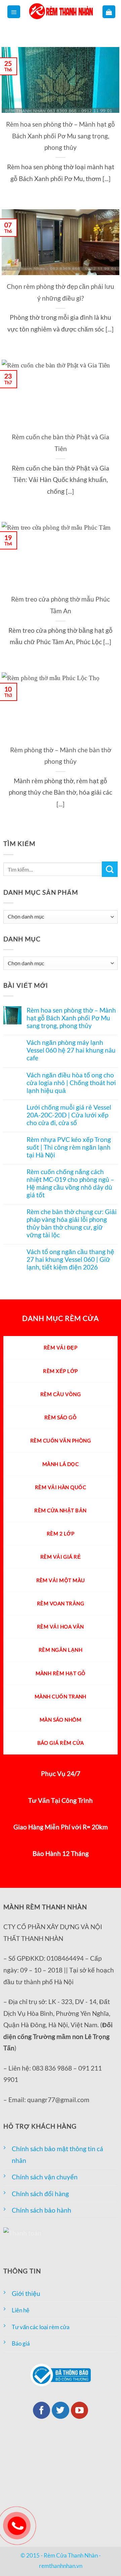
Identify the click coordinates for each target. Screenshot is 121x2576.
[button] (14, 12)
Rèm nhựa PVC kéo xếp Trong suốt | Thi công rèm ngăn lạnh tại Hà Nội (69, 1147)
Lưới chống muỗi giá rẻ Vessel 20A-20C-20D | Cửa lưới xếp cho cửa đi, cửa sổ (69, 1115)
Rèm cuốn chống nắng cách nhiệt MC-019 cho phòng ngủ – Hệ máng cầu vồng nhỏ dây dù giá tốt (70, 1183)
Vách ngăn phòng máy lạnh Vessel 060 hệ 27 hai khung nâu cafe (71, 1050)
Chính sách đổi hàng (40, 2194)
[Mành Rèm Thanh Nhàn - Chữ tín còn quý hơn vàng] (61, 12)
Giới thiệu (26, 2293)
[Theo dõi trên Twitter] (61, 2410)
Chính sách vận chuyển (45, 2177)
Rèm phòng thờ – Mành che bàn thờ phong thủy (61, 756)
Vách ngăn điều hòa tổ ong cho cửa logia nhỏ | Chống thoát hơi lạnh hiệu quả (71, 1083)
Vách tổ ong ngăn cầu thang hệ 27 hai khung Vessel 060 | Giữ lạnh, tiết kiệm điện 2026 (70, 1259)
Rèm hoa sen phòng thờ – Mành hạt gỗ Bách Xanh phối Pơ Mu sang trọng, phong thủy (61, 136)
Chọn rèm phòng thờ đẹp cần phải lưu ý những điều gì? (61, 292)
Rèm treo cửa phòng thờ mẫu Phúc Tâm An (61, 605)
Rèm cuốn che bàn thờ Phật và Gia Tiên (61, 443)
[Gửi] (110, 869)
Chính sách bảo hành (42, 2210)
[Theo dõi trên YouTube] (80, 2410)
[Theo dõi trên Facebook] (42, 2410)
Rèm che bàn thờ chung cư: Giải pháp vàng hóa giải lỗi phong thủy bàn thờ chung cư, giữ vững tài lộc (72, 1223)
